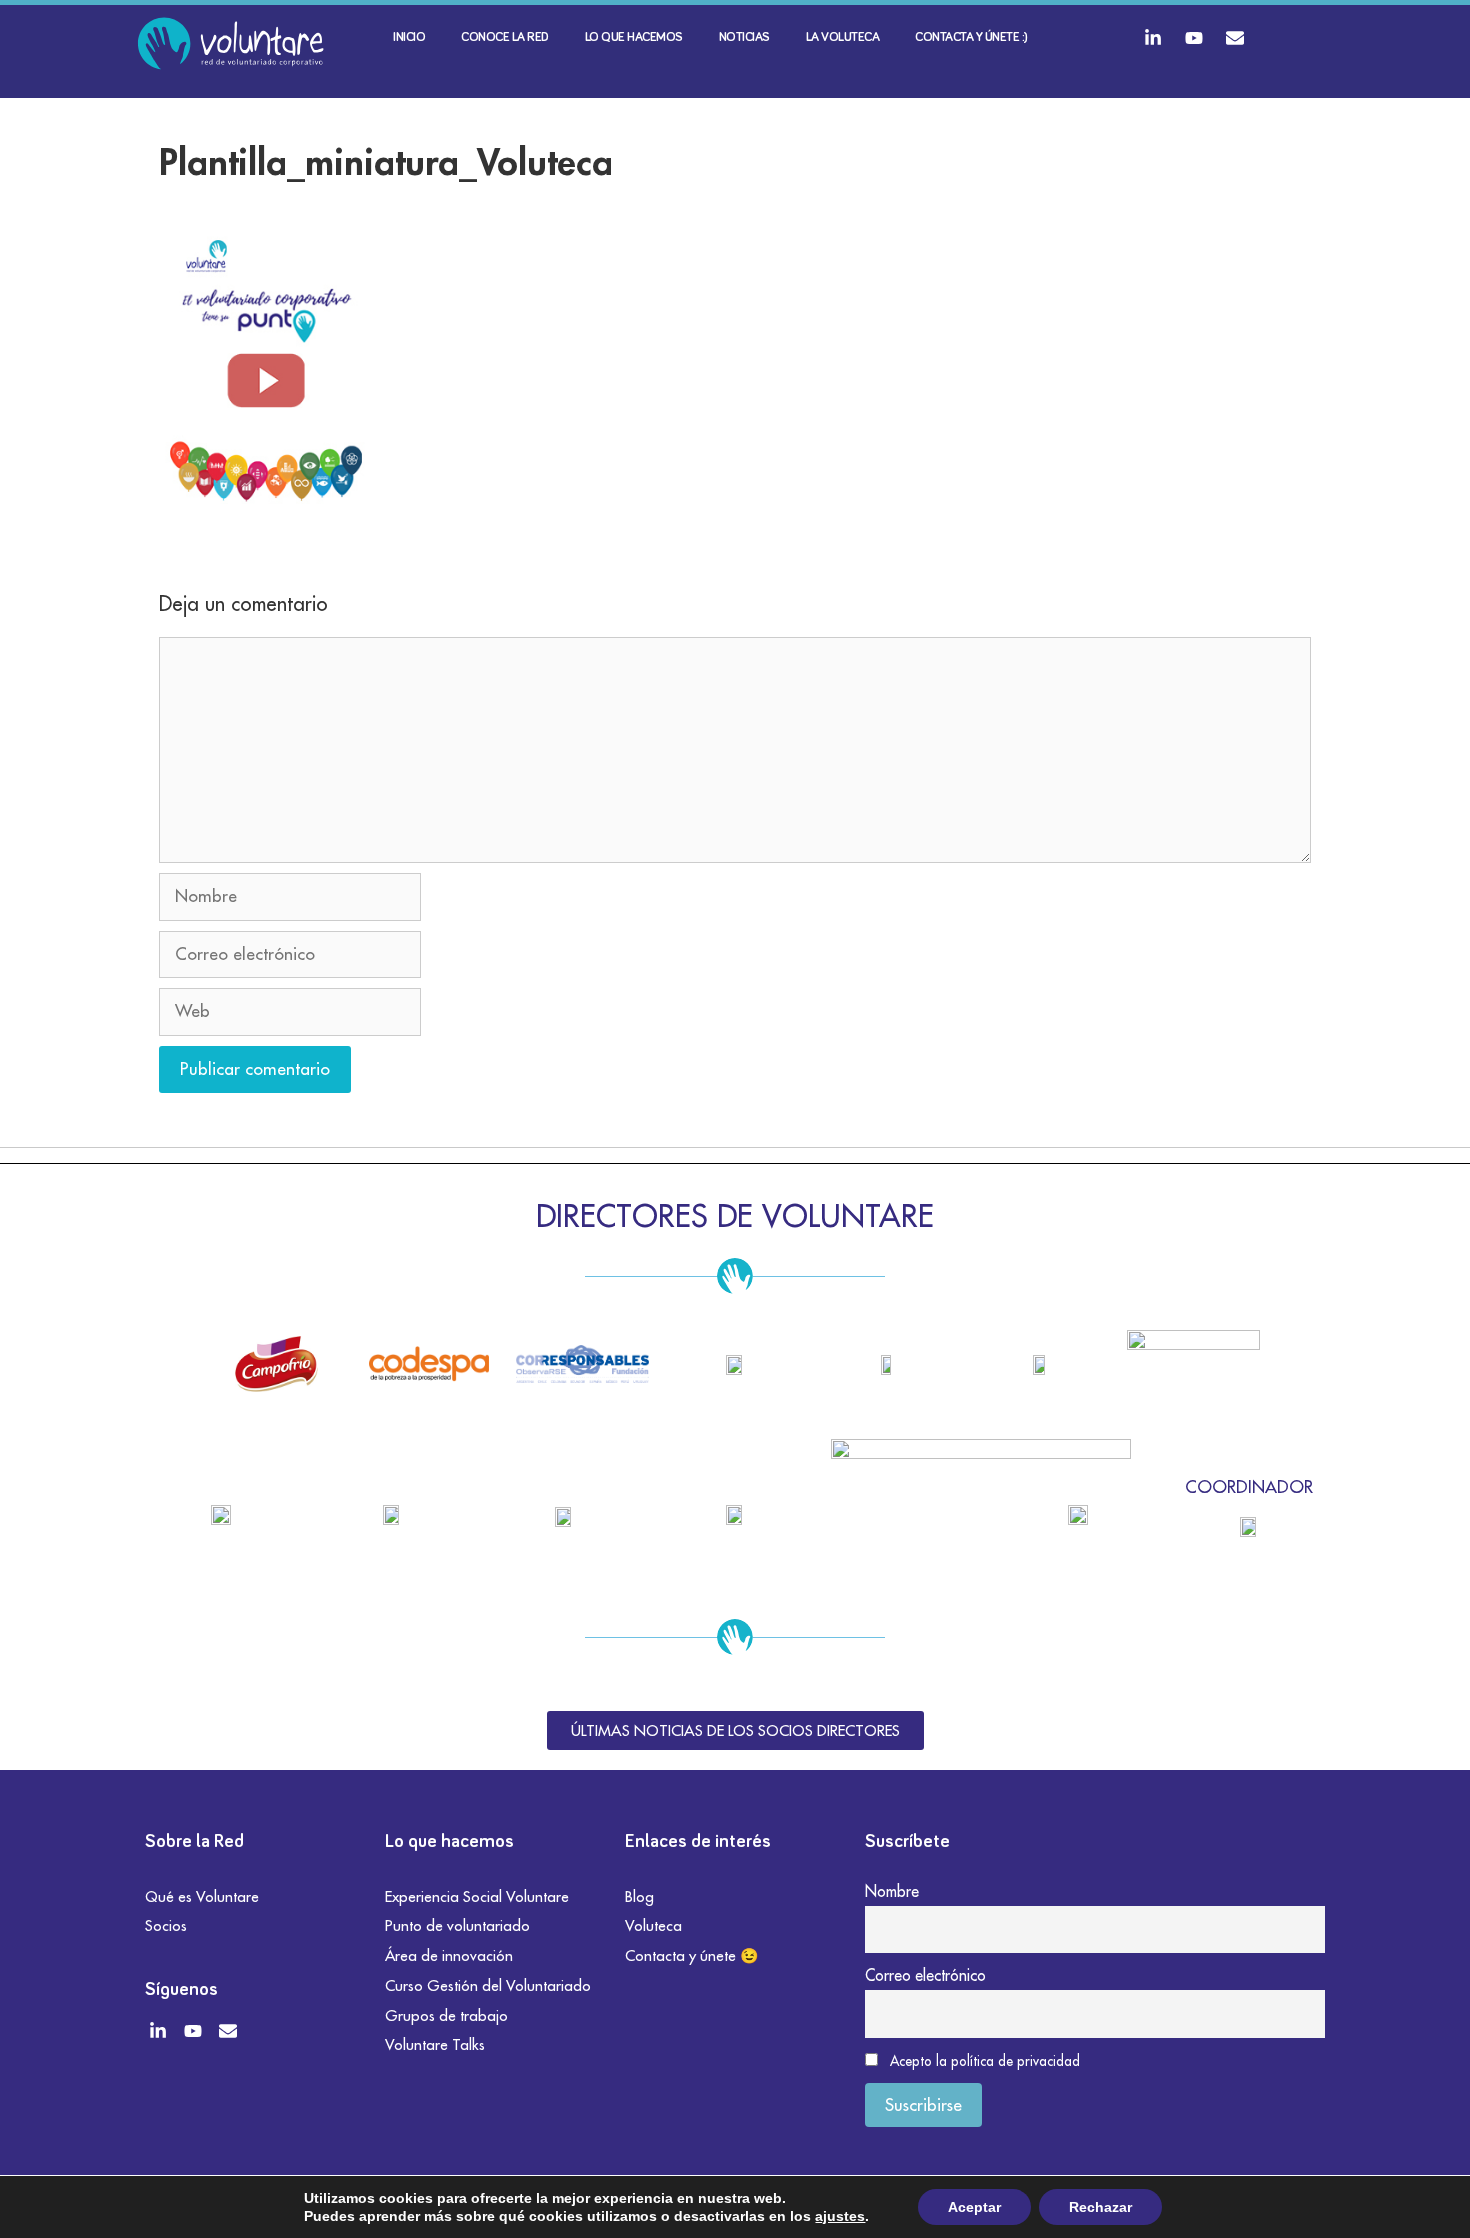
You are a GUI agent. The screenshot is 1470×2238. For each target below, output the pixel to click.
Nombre (892, 1891)
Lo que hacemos (634, 37)
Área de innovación (449, 1955)
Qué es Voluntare (202, 1896)
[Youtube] (1194, 38)
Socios (166, 1925)
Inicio (409, 37)
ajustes (840, 2216)
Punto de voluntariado (457, 1925)
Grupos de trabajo (446, 2015)
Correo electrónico (925, 1975)
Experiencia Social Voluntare (477, 1896)
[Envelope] (1235, 38)
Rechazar (1100, 2207)
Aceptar (974, 2207)
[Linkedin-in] (1153, 38)
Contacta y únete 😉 (692, 1955)
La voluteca (843, 37)
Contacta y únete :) (971, 37)
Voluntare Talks (435, 2044)
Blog (639, 1896)
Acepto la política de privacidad (985, 2061)
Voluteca (653, 1925)
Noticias (744, 37)
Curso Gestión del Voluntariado (488, 1985)
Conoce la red (505, 37)
